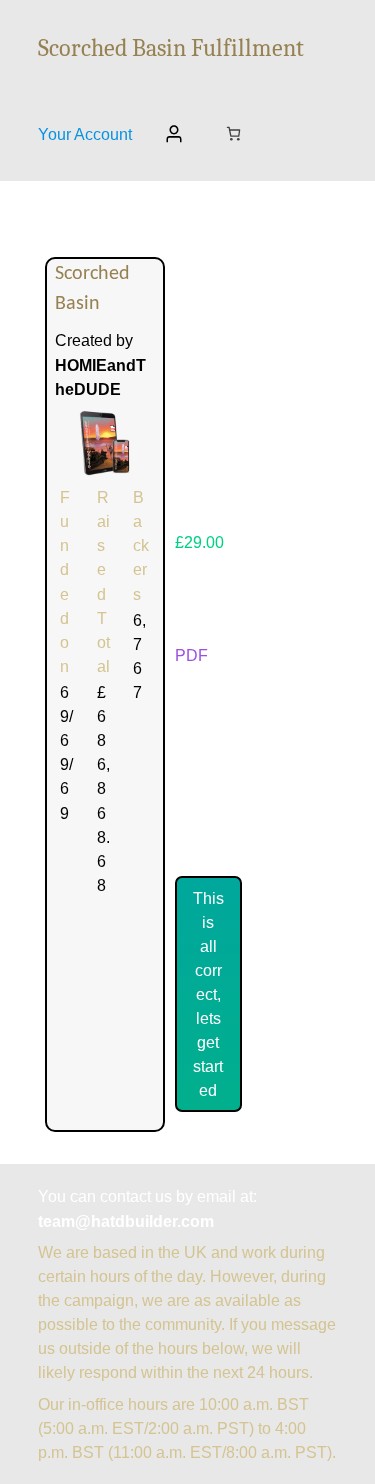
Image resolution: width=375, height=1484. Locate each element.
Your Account (85, 134)
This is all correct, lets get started (208, 994)
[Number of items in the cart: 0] (233, 133)
